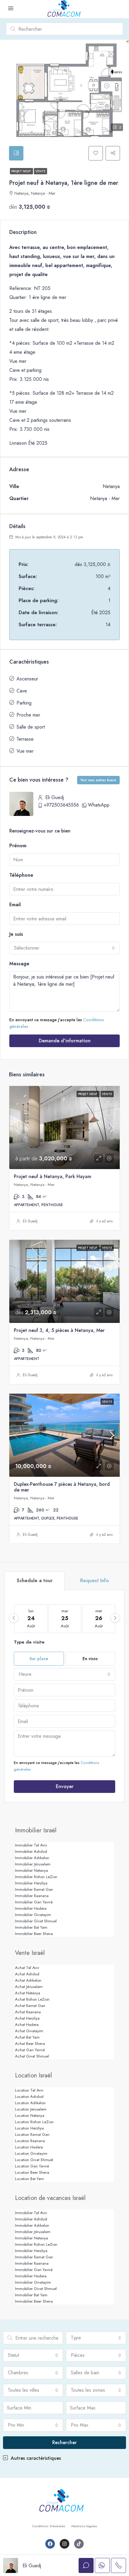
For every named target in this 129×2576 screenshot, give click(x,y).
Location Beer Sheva (32, 2172)
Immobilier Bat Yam (31, 1927)
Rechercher (64, 2442)
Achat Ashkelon (28, 1980)
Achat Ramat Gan (30, 2006)
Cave (22, 691)
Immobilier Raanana (32, 1896)
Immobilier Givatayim (33, 1915)
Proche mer (28, 715)
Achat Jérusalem (29, 1987)
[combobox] (64, 948)
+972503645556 (61, 805)
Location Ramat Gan (32, 2134)
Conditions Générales (49, 2526)
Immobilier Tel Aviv (31, 1845)
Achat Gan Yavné (30, 2050)
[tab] (16, 153)
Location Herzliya (29, 2128)
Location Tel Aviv (29, 2090)
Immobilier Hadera (31, 1908)
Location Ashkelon (30, 2103)
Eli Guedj (30, 1221)
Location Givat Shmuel (34, 2160)
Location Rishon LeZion (34, 2122)
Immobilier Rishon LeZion (36, 1877)
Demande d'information (65, 1041)
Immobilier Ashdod (31, 1851)
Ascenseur (27, 679)
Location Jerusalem (31, 2109)
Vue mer (25, 751)
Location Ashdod (29, 2097)
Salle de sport (31, 727)
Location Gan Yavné (32, 2166)
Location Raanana (30, 2141)
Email (15, 905)
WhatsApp (99, 805)
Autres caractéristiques (35, 2458)
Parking (24, 703)
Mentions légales (84, 2526)
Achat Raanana (28, 2012)
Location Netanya (30, 2116)
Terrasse (25, 739)
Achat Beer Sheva (30, 2044)
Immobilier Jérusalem (33, 1864)
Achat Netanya (28, 1993)
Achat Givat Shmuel (32, 2056)
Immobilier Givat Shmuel (36, 1921)
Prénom (18, 846)
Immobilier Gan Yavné (34, 1902)
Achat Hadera (27, 2025)
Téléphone (21, 875)
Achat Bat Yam (27, 2037)
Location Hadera (29, 2147)
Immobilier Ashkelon (32, 1858)
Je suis (16, 934)
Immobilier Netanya (31, 1870)
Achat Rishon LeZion (32, 1999)
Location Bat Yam (29, 2179)
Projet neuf (21, 171)
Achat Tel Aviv (27, 1968)
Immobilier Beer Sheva (34, 1934)
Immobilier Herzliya (31, 1883)
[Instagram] (64, 2544)
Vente (40, 171)
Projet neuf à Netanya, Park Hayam (52, 1176)
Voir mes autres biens (98, 780)
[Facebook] (50, 2544)
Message (19, 964)
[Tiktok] (79, 2544)
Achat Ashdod (27, 1974)
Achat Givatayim (29, 2031)
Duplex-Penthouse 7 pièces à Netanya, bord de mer (62, 1487)
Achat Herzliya (27, 2018)
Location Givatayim (31, 2153)
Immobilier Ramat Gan (34, 1889)
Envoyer (65, 1786)
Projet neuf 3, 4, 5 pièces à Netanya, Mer (59, 1330)
